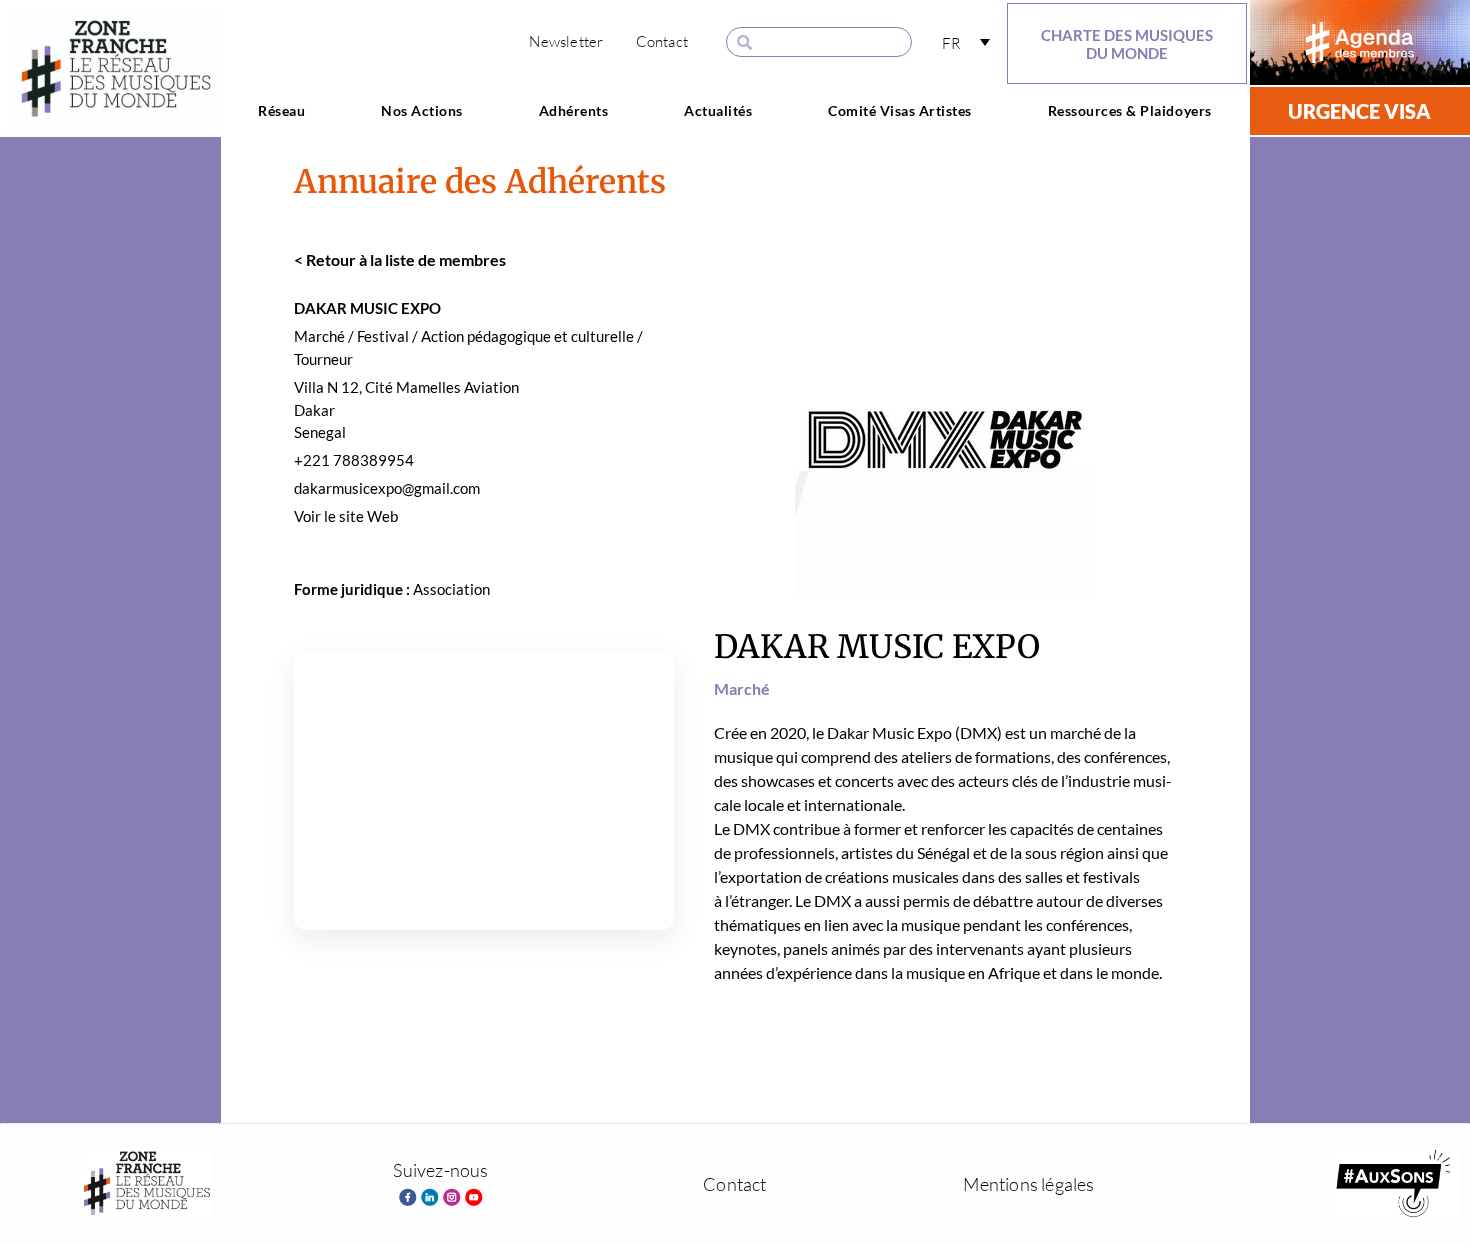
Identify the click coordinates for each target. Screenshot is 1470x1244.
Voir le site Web (346, 516)
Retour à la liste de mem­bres (400, 259)
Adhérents (574, 110)
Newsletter (566, 41)
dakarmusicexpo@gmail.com (387, 488)
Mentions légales (1028, 1184)
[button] (966, 42)
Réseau (281, 110)
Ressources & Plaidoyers (1130, 110)
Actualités (718, 110)
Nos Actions (422, 110)
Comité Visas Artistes (900, 110)
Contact (662, 41)
